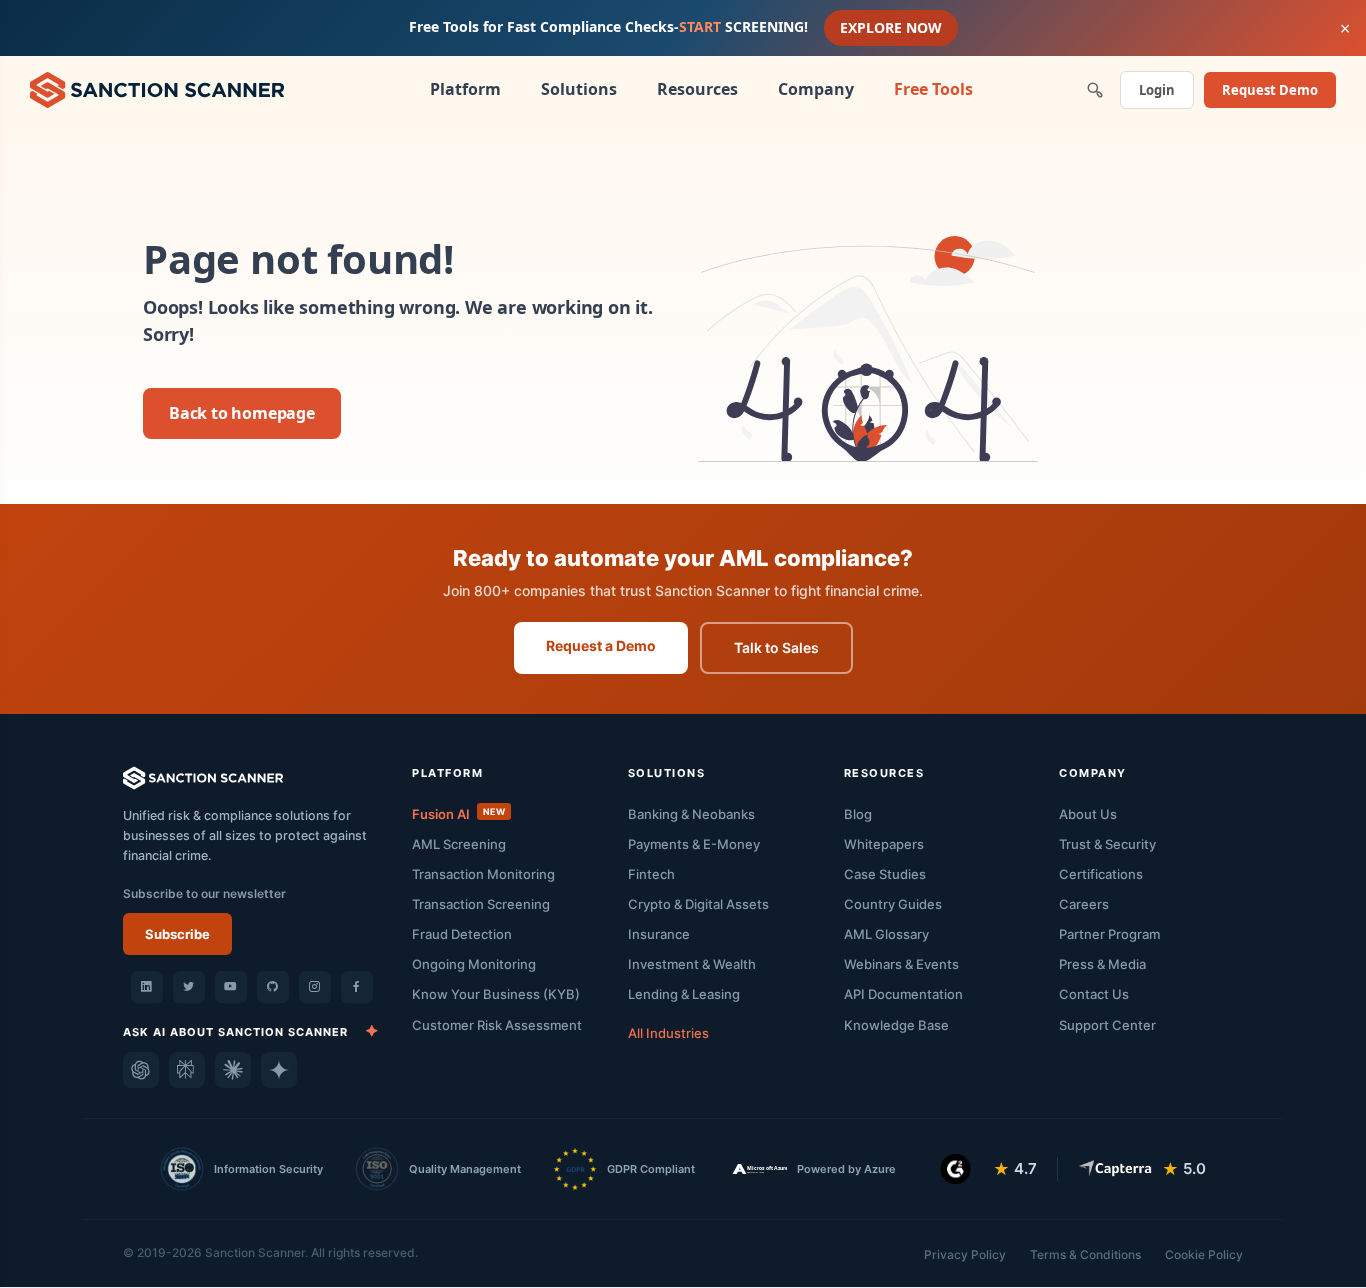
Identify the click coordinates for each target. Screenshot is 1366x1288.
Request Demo (1270, 90)
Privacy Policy (965, 1254)
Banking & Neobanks (691, 814)
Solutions (579, 89)
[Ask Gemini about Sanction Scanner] (279, 1070)
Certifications (1101, 874)
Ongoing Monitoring (474, 964)
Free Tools (933, 89)
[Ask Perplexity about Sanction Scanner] (187, 1070)
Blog (858, 814)
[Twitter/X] (189, 987)
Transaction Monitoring (483, 874)
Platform (465, 89)
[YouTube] (231, 987)
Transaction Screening (481, 904)
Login (1157, 90)
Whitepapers (884, 844)
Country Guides (893, 904)
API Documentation (903, 994)
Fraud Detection (462, 934)
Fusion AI (458, 814)
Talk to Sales (776, 647)
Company (816, 89)
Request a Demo (601, 645)
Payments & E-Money (694, 844)
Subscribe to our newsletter (204, 893)
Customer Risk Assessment (497, 1025)
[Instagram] (315, 987)
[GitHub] (273, 987)
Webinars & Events (901, 964)
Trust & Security (1107, 844)
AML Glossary (886, 934)
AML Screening (459, 844)
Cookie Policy (1204, 1254)
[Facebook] (357, 987)
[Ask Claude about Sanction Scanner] (233, 1070)
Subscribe (177, 934)
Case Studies (885, 874)
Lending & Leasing (684, 994)
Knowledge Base (896, 1025)
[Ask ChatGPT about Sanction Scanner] (141, 1070)
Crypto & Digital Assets (698, 904)
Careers (1084, 904)
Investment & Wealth (692, 964)
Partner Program (1109, 934)
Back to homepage (242, 413)
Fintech (651, 874)
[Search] (1095, 90)
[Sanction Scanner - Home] (157, 88)
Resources (697, 89)
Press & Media (1102, 964)
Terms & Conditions (1085, 1254)
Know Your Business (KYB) (496, 994)
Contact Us (1094, 994)
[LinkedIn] (147, 987)
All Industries (668, 1033)
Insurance (659, 934)
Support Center (1107, 1025)
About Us (1088, 814)
